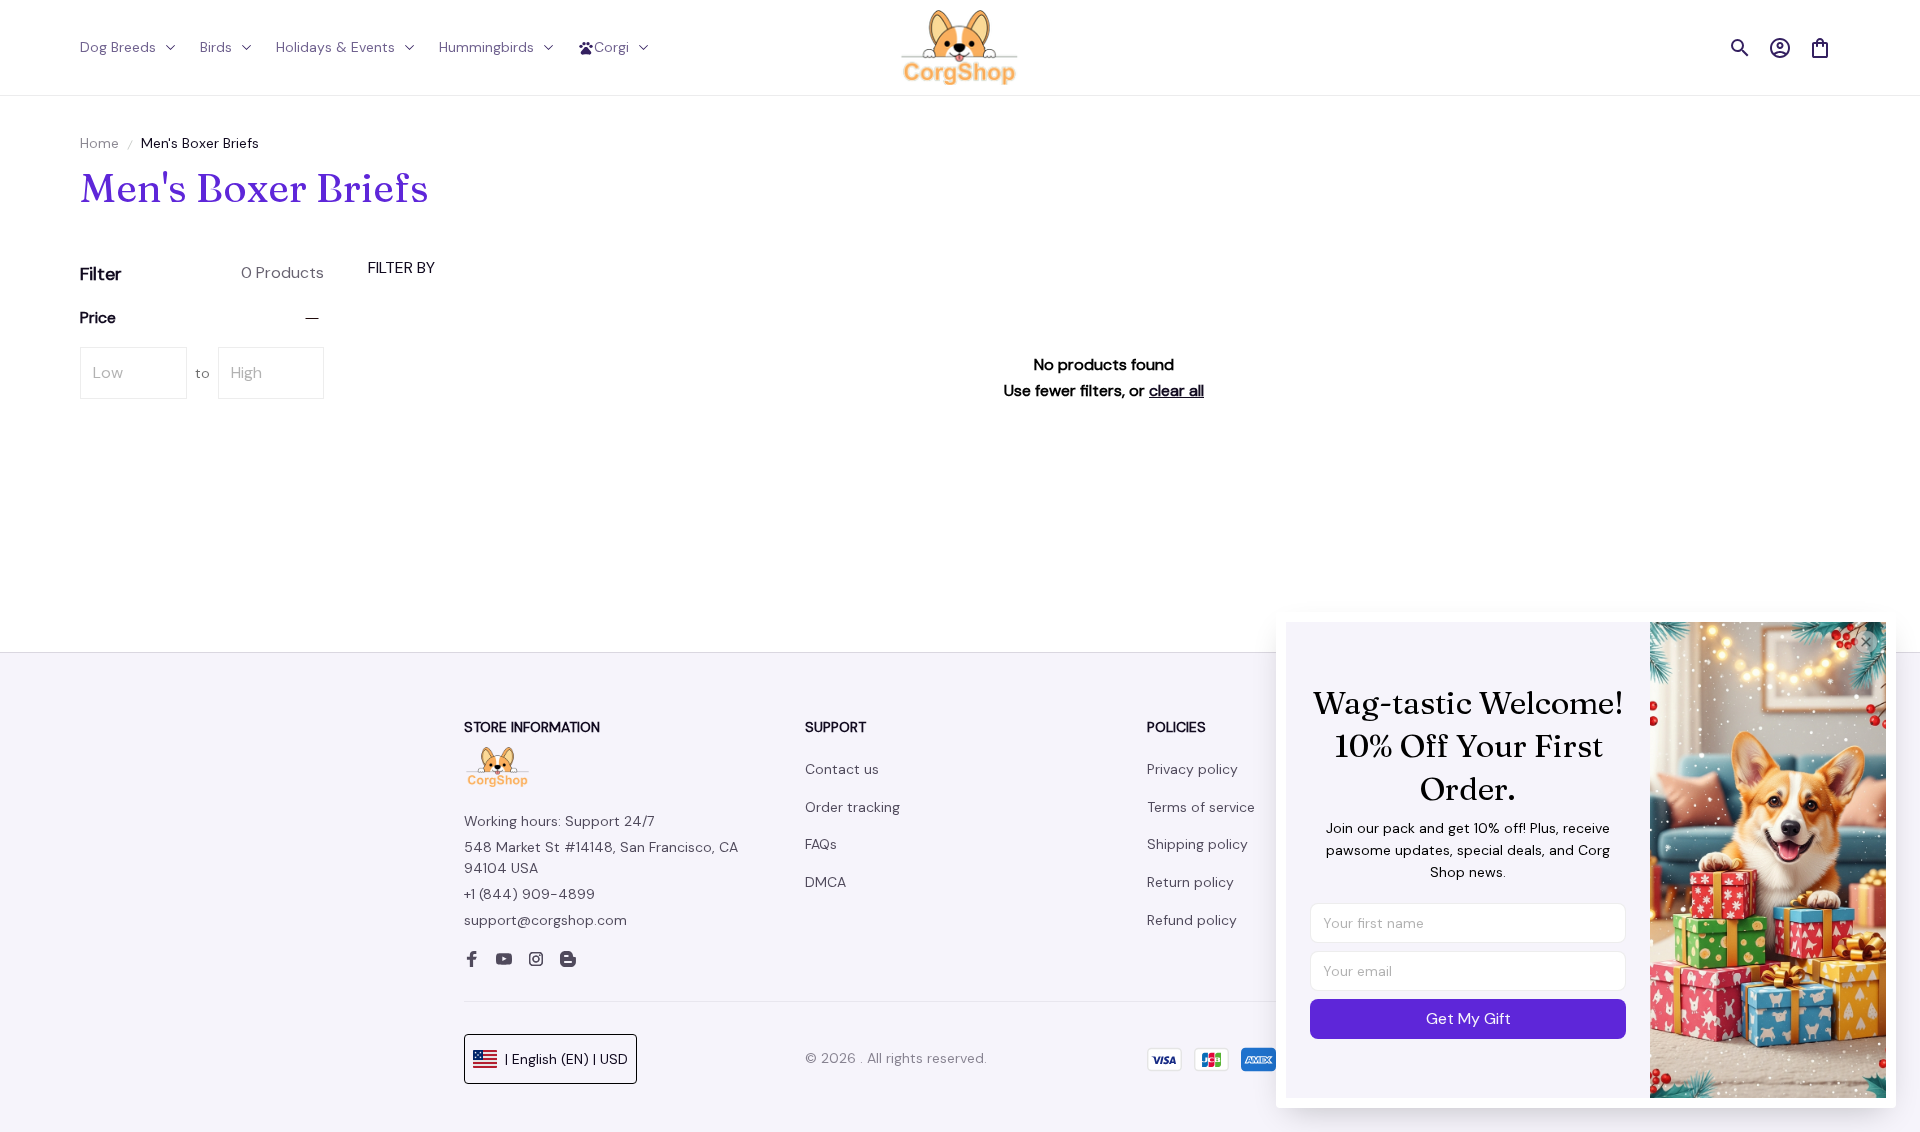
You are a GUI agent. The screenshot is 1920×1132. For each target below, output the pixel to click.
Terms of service (1201, 807)
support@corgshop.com (545, 920)
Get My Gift (1468, 1018)
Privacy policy (1192, 769)
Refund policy (1192, 920)
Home (99, 143)
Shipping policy (1197, 844)
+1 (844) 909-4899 (529, 894)
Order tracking (852, 807)
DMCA (825, 882)
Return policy (1190, 882)
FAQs (821, 844)
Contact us (842, 769)
